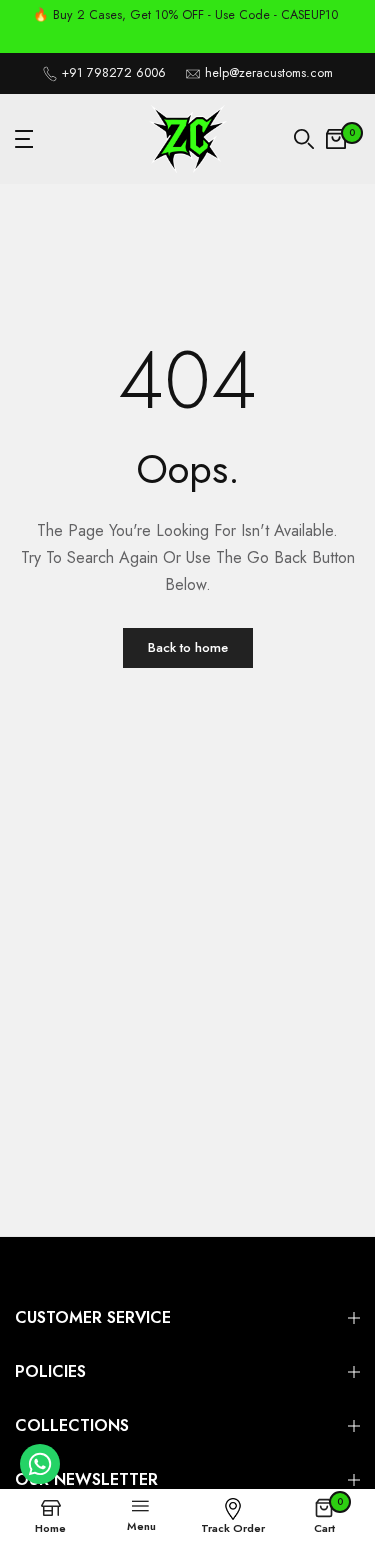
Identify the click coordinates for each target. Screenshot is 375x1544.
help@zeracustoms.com (269, 73)
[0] (336, 139)
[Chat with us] (40, 1479)
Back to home (188, 647)
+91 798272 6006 (114, 73)
